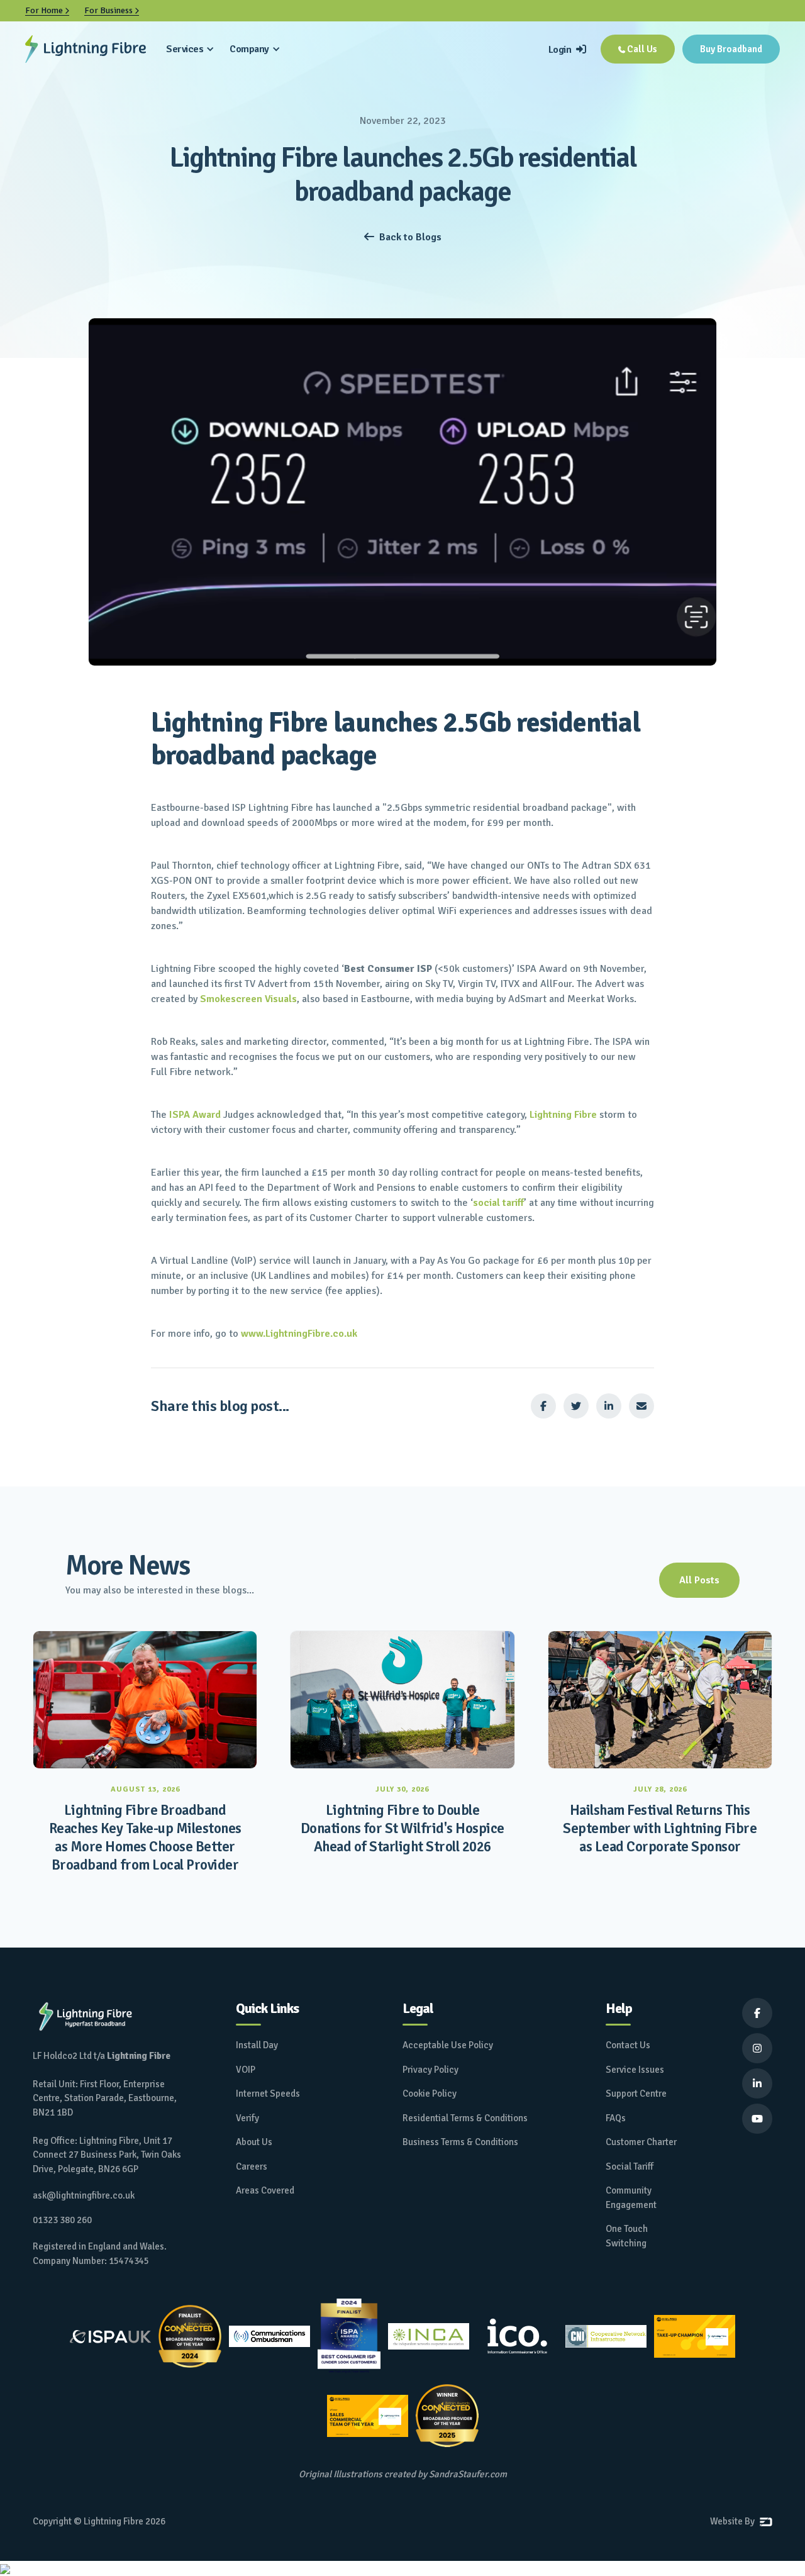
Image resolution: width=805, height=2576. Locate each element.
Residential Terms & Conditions (465, 2118)
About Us (254, 2142)
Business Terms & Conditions (460, 2142)
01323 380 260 (62, 2220)
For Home (47, 10)
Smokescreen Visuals (248, 999)
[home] (86, 49)
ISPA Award (195, 1115)
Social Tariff (630, 2166)
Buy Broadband (731, 49)
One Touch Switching (627, 2236)
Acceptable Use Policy (448, 2045)
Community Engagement (631, 2198)
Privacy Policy (430, 2070)
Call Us (638, 49)
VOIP (246, 2070)
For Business (112, 10)
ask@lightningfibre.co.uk (84, 2195)
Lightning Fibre (563, 1115)
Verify (247, 2118)
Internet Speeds (268, 2094)
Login (567, 50)
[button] (190, 49)
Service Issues (635, 2070)
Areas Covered (265, 2190)
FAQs (616, 2118)
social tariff (498, 1203)
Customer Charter (641, 2142)
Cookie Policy (430, 2094)
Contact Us (628, 2045)
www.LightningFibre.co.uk (299, 1334)
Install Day (257, 2045)
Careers (252, 2166)
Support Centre (636, 2094)
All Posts (699, 1580)
